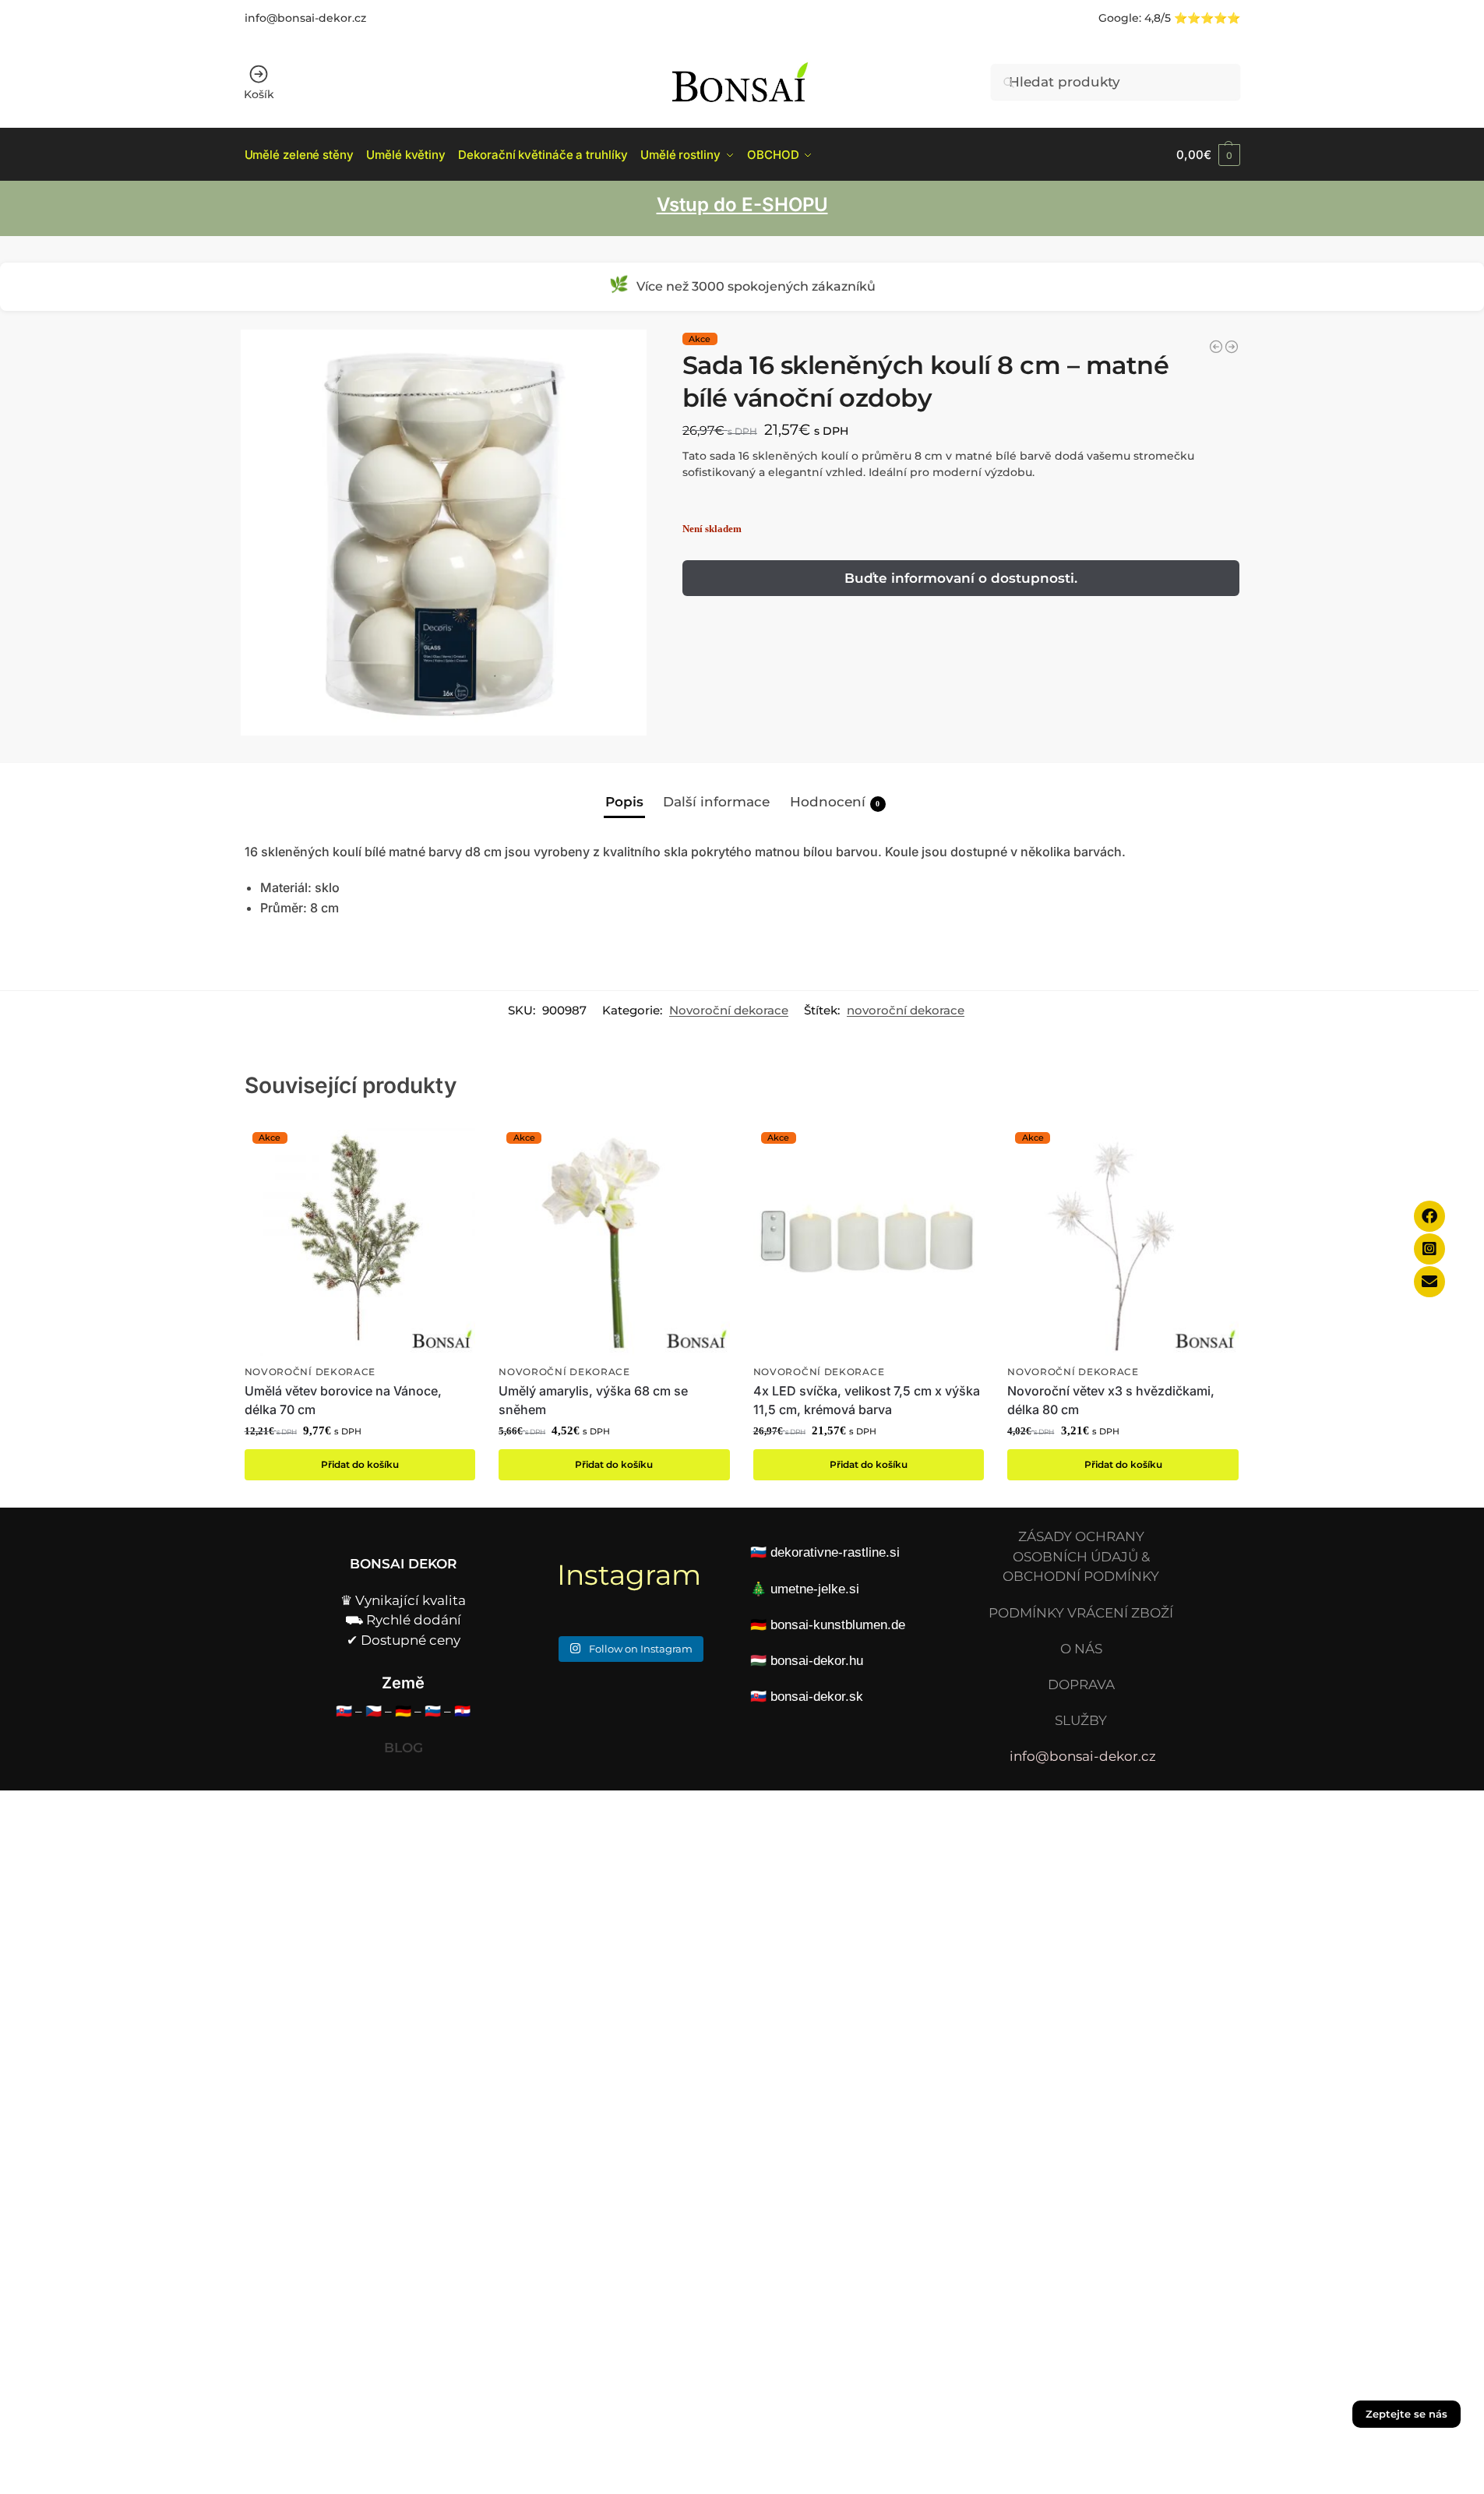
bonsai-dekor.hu (817, 1661)
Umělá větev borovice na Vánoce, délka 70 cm (343, 1400)
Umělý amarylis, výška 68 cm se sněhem (593, 1400)
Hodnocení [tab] (835, 802)
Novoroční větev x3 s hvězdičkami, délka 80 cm (1111, 1400)
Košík (259, 94)
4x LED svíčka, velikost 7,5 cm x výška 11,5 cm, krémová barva (867, 1400)
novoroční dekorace (906, 1011)
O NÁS (1081, 1649)
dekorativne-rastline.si (835, 1552)
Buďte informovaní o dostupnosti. (961, 578)
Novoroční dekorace (729, 1011)
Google (1119, 18)
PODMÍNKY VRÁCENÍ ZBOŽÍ (1081, 1613)
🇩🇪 (403, 1711)
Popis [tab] (624, 802)
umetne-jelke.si (815, 1589)
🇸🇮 (433, 1711)
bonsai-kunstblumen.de (838, 1625)
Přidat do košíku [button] (360, 1464)
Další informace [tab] (716, 802)
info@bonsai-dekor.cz (305, 18)
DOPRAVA (1081, 1684)
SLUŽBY (1081, 1720)
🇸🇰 (344, 1711)
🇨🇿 (374, 1711)
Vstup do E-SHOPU (742, 205)
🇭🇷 (462, 1711)
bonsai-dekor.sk (817, 1697)
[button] (1208, 155)
